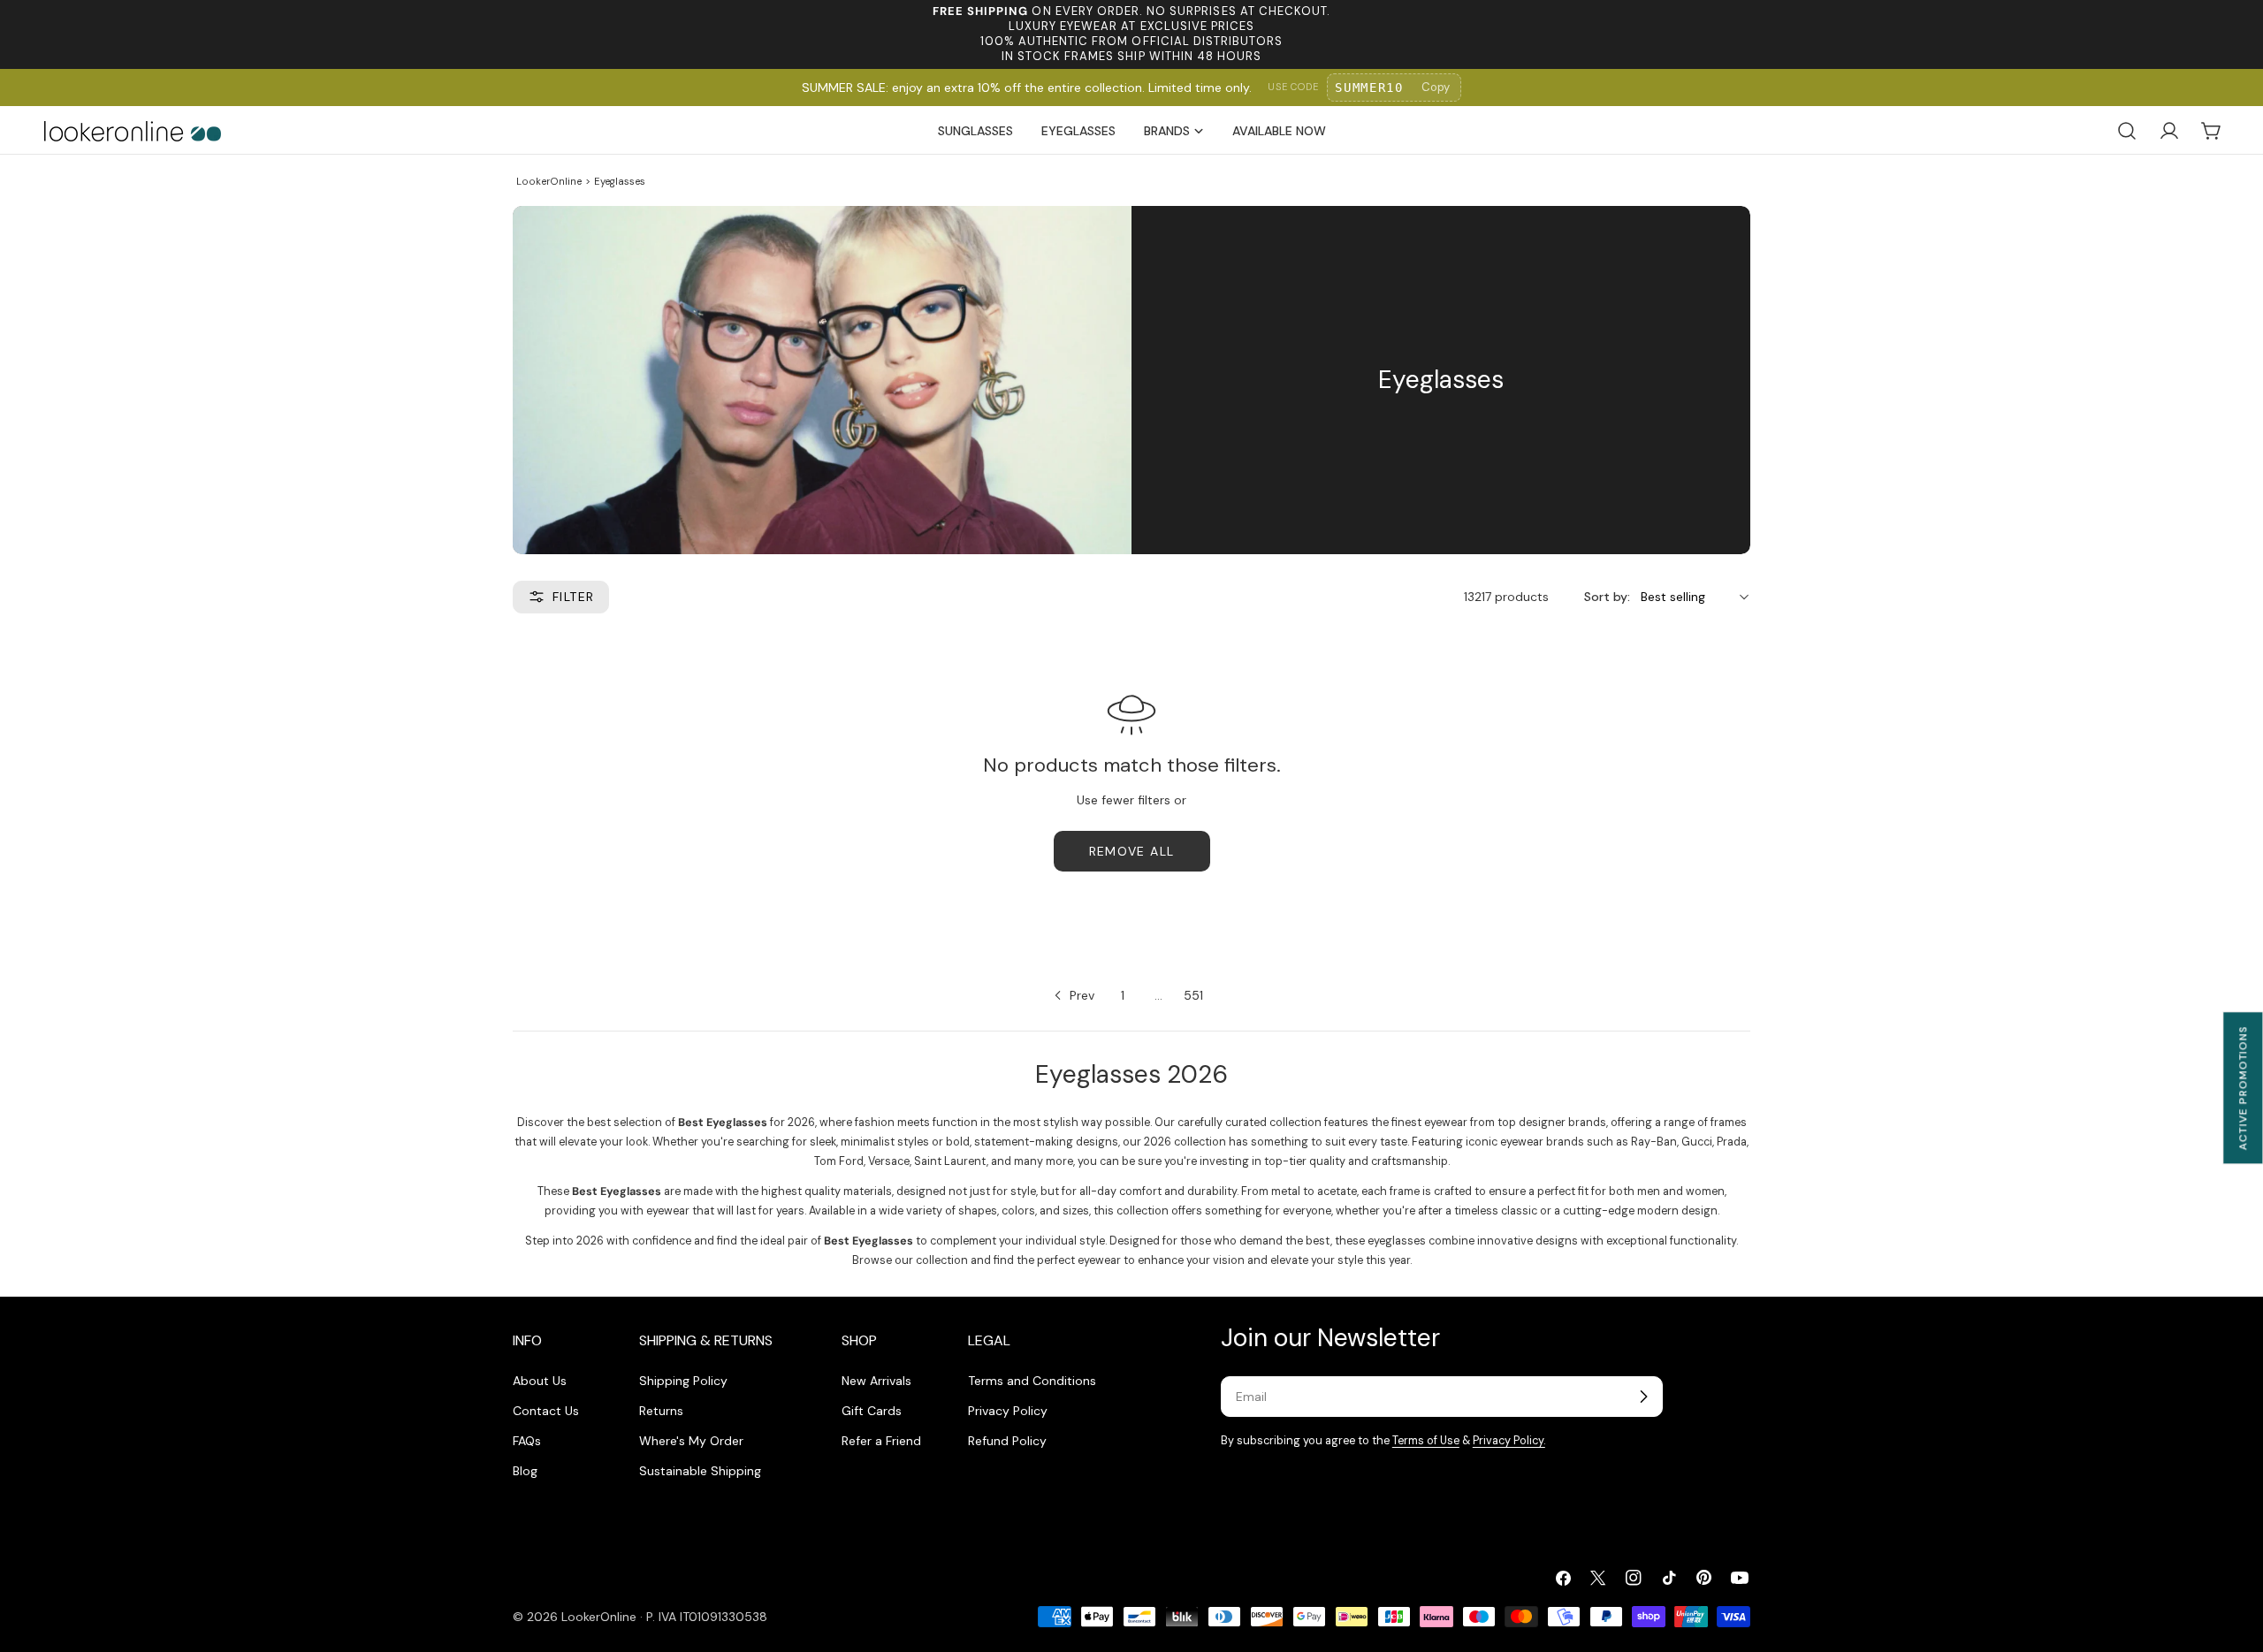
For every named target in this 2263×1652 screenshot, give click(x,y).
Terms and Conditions (1032, 1381)
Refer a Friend (881, 1441)
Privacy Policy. (1509, 1441)
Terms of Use (1426, 1441)
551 (1193, 995)
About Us (540, 1381)
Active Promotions (2243, 1088)
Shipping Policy (683, 1381)
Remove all (1132, 851)
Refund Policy (1007, 1441)
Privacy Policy (1008, 1411)
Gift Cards (872, 1411)
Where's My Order (691, 1441)
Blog (525, 1471)
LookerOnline (549, 181)
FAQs (527, 1441)
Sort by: (1607, 597)
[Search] (2127, 131)
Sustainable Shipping (700, 1471)
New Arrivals (876, 1381)
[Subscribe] (1643, 1397)
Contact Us (546, 1411)
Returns (661, 1411)
